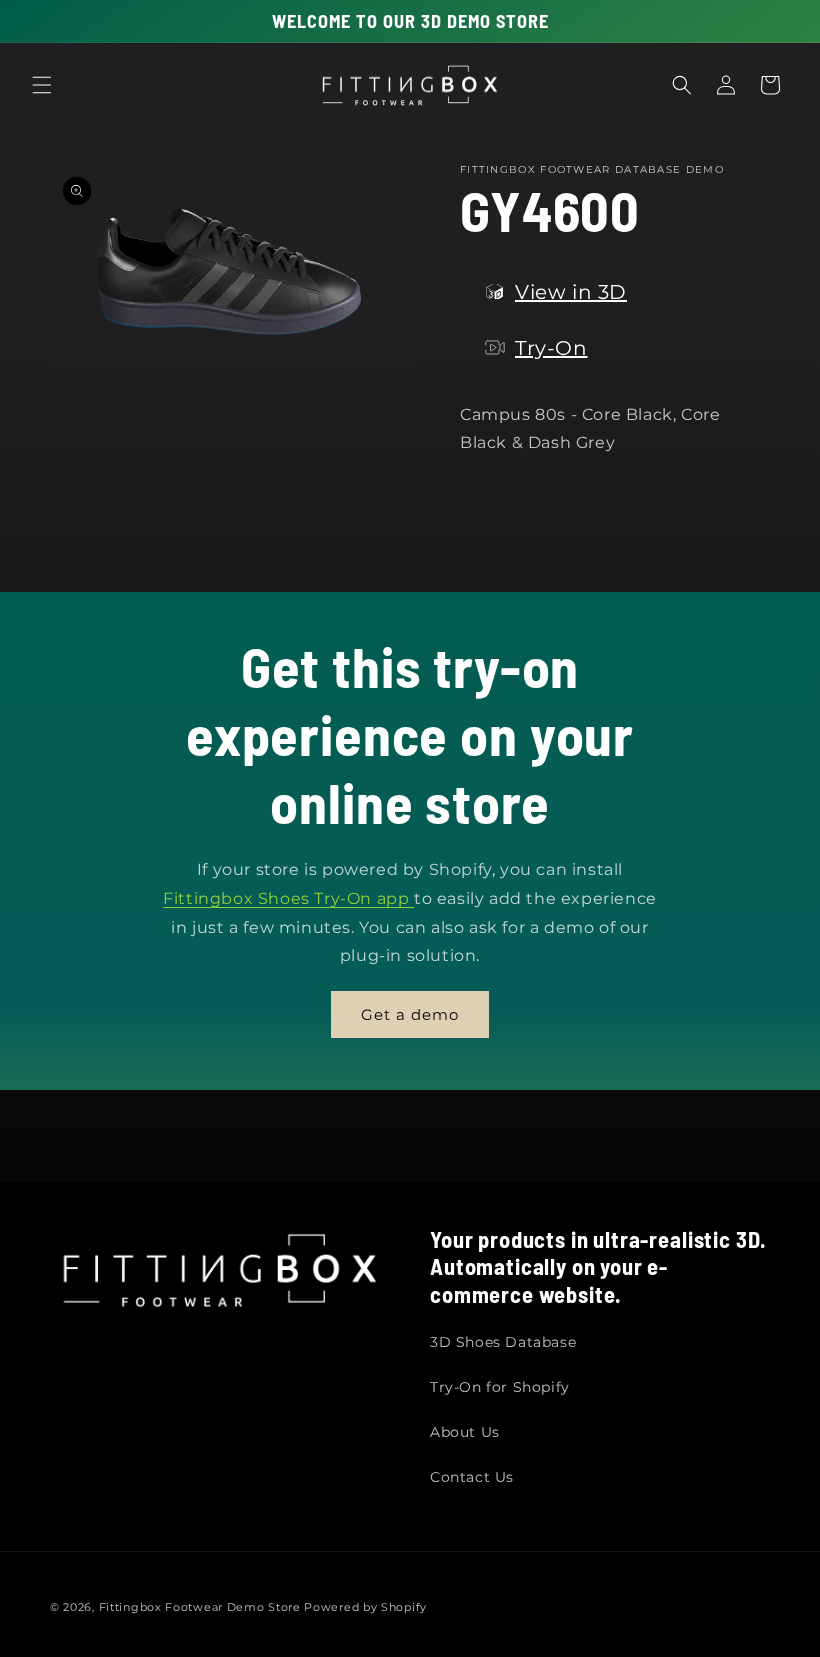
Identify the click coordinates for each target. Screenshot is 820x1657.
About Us (465, 1432)
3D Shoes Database (503, 1342)
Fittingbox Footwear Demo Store (200, 1607)
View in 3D (571, 292)
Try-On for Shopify (500, 1387)
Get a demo (410, 1014)
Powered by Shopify (365, 1607)
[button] (42, 85)
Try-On (551, 348)
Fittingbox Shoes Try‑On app (288, 898)
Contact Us (472, 1477)
